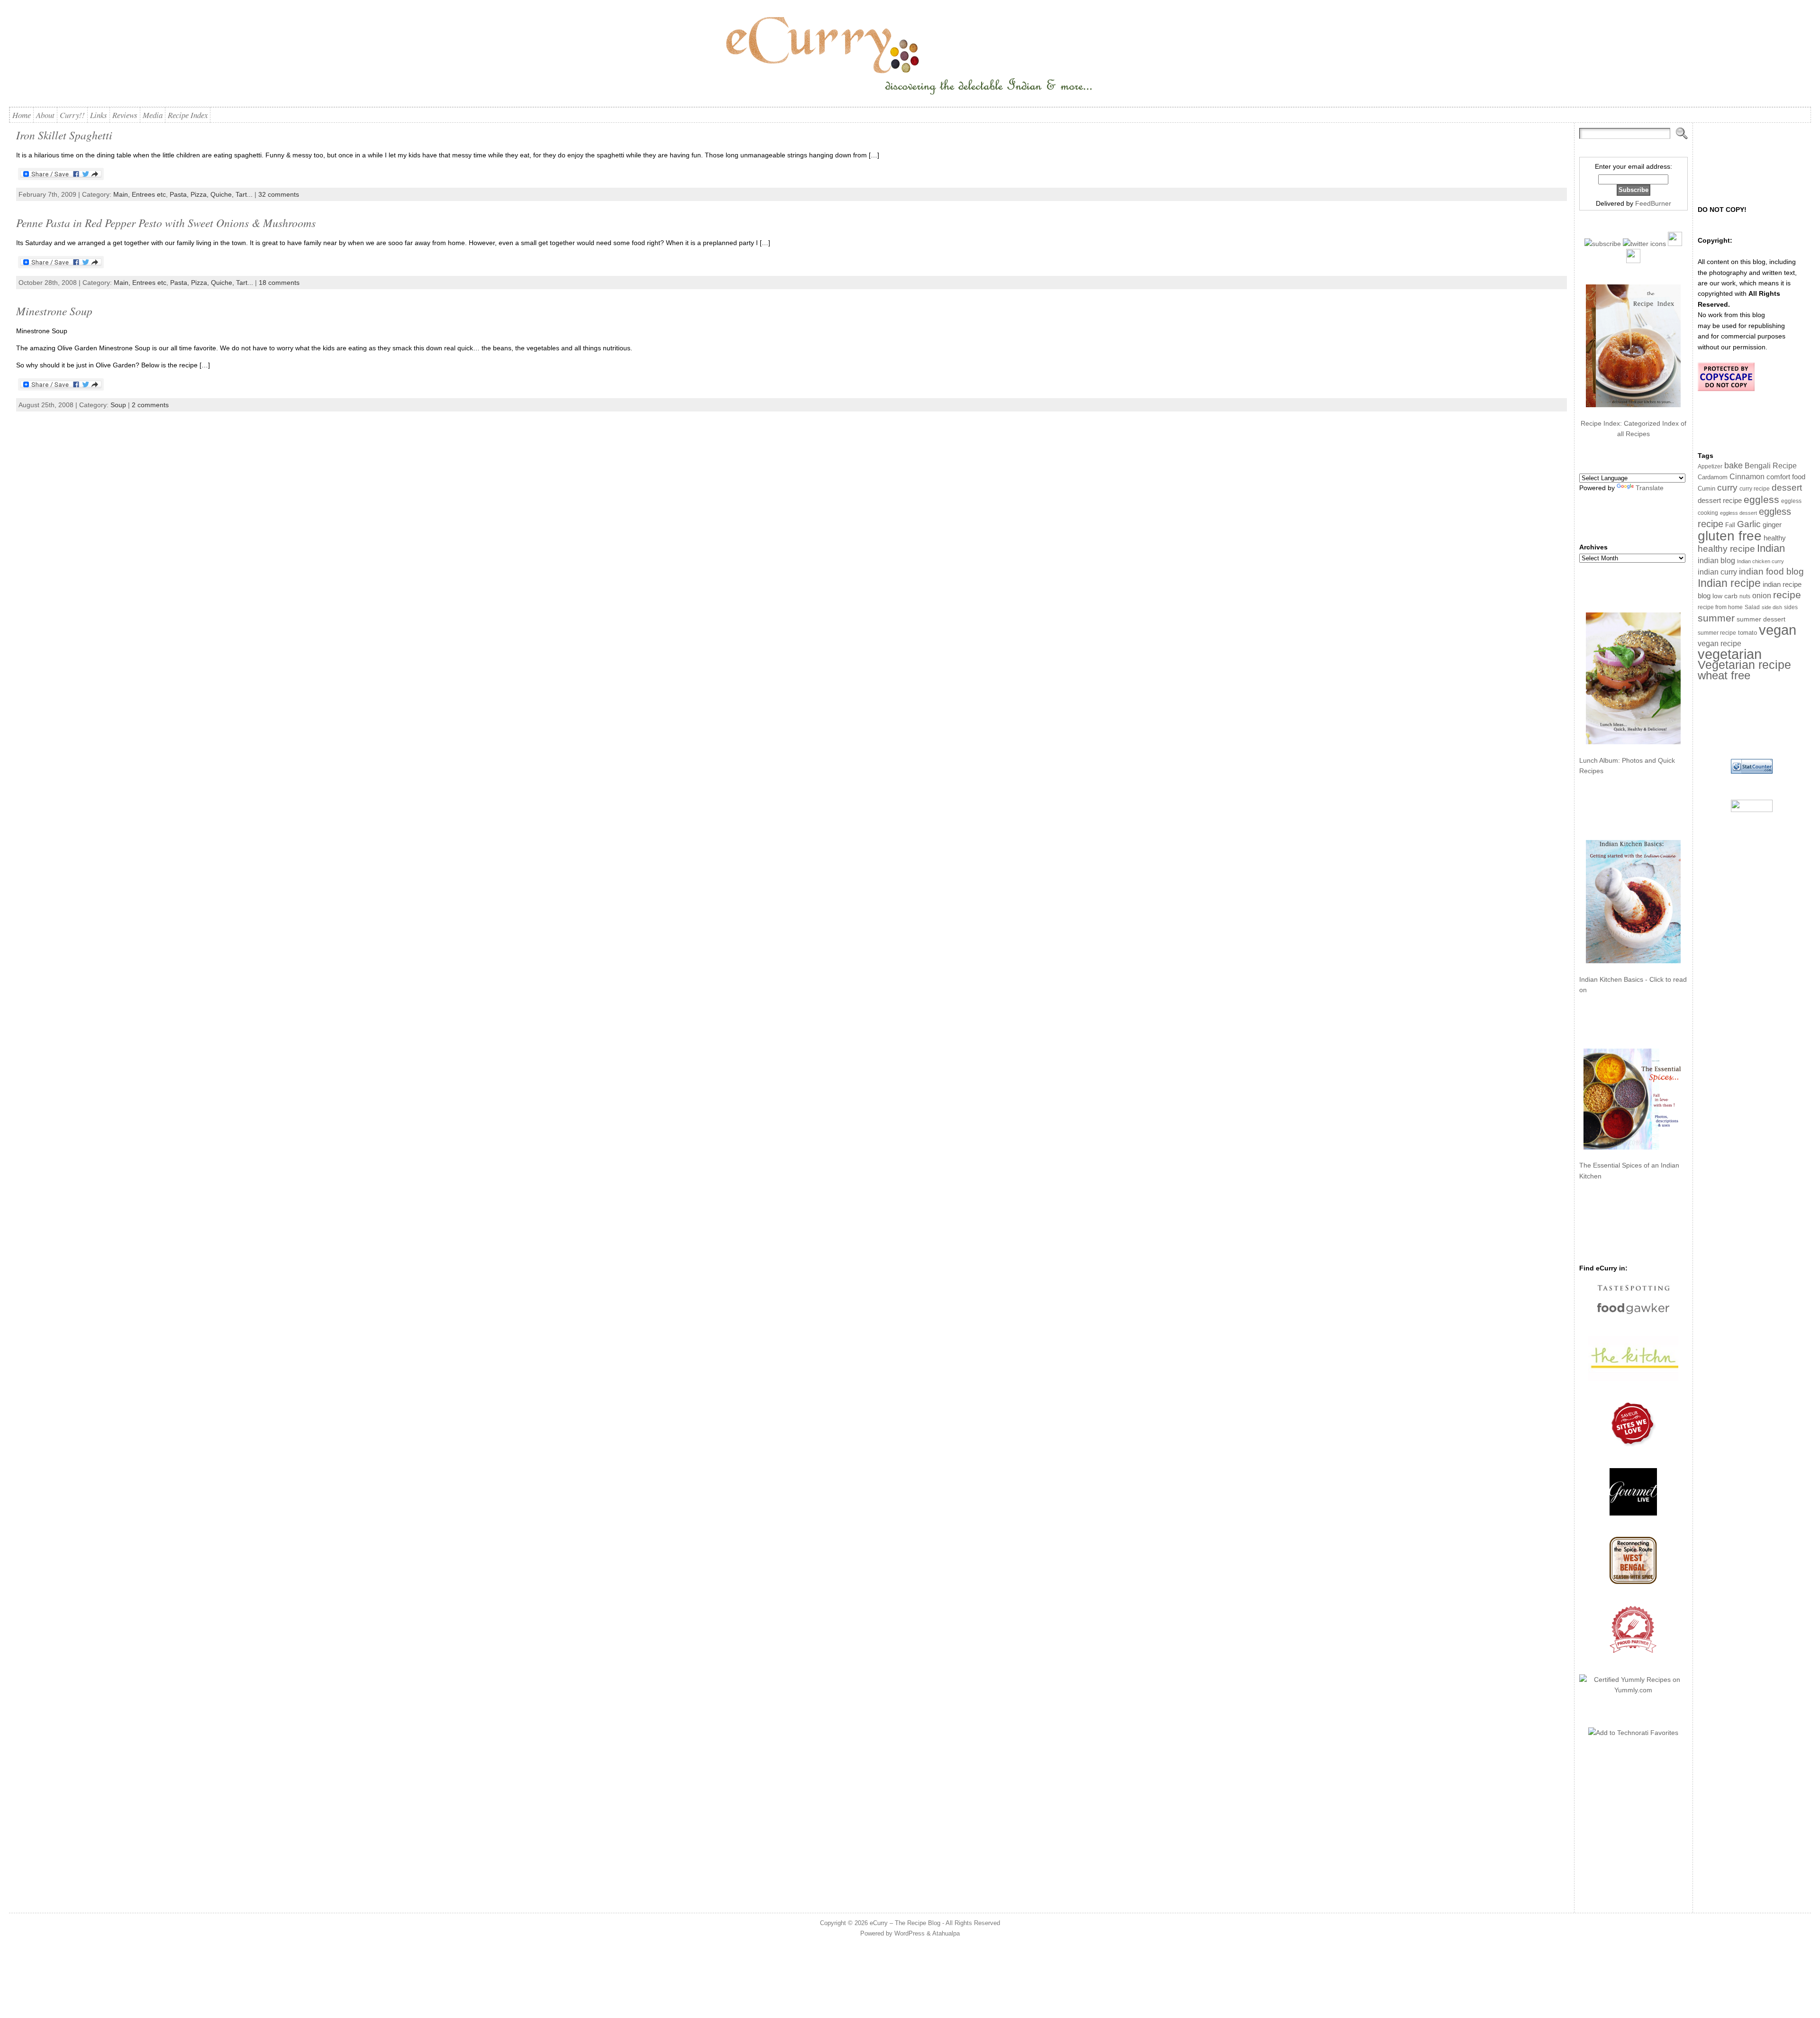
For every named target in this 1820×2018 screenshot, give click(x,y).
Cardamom (1713, 477)
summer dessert (1761, 619)
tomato (1747, 633)
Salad (1752, 607)
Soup (118, 405)
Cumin (1706, 489)
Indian (1771, 548)
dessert (1787, 488)
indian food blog (1771, 571)
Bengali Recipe (1771, 466)
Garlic (1749, 524)
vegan (1778, 630)
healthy (1775, 538)
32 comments (279, 194)
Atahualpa (946, 1933)
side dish (1772, 607)
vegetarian (1730, 654)
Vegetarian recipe (1744, 665)
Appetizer (1710, 466)
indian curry (1717, 572)
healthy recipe (1726, 549)
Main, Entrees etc (140, 194)
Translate (1650, 488)
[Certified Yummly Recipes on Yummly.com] (1633, 1690)
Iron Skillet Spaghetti (64, 135)
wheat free (1724, 675)
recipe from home (1720, 607)
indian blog (1716, 560)
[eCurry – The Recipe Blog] (910, 57)
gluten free (1730, 536)
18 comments (279, 283)
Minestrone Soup (54, 311)
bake (1734, 465)
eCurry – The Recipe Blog (905, 1923)
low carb (1725, 596)
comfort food (1786, 477)
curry (1727, 488)
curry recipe (1755, 489)
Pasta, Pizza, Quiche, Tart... (211, 194)
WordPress (910, 1933)
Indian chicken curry (1761, 561)
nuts (1745, 596)
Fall (1730, 525)
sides (1791, 607)
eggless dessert (1738, 513)
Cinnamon (1747, 477)
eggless (1761, 499)
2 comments (150, 405)
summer (1716, 618)
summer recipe (1717, 633)
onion (1762, 596)
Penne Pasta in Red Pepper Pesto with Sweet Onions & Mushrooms (166, 223)
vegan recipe (1720, 644)
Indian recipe (1729, 583)
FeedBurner (1653, 203)
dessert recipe (1720, 500)
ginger (1772, 525)
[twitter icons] (1644, 244)
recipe (1787, 595)
